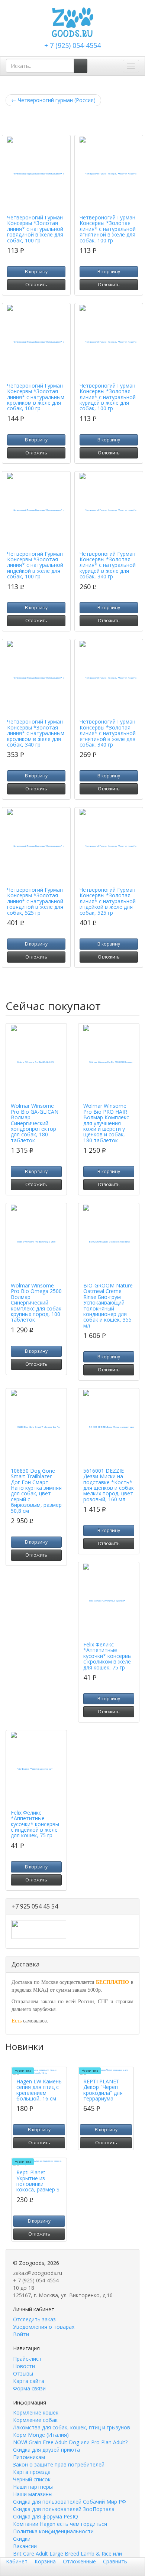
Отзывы (23, 2373)
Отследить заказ (34, 2319)
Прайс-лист (27, 2359)
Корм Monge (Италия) (41, 2435)
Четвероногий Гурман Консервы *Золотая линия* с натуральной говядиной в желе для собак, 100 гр (35, 229)
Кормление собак (35, 2420)
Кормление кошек (36, 2412)
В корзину (36, 272)
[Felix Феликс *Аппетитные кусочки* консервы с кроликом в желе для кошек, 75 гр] (109, 1601)
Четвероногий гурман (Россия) (53, 100)
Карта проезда (32, 2472)
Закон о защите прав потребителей (59, 2464)
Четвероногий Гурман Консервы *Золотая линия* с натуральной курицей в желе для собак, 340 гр (108, 565)
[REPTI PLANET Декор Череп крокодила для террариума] (106, 2072)
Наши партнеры (33, 2487)
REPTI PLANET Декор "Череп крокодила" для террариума (103, 2090)
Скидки (22, 2539)
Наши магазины (33, 2494)
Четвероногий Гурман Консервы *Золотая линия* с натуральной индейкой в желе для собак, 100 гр (35, 565)
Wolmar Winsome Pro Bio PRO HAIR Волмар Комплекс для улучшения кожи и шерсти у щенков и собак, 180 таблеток (106, 1123)
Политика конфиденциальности (53, 2531)
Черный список (32, 2479)
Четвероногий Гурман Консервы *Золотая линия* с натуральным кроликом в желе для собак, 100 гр (36, 397)
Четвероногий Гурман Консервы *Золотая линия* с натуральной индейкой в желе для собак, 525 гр (108, 901)
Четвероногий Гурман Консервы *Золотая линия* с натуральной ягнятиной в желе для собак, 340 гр (108, 733)
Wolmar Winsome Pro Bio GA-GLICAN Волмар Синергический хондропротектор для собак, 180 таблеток (35, 1123)
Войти (21, 2334)
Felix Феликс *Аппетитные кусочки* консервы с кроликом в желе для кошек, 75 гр (107, 1656)
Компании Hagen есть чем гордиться (60, 2524)
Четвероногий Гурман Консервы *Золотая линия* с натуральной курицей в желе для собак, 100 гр (108, 397)
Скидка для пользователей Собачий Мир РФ (70, 2502)
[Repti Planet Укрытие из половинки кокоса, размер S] (39, 2163)
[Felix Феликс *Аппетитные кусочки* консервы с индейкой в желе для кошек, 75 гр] (36, 1769)
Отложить (36, 285)
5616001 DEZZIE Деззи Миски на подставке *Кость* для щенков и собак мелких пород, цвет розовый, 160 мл (109, 1485)
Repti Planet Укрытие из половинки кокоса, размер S (38, 2181)
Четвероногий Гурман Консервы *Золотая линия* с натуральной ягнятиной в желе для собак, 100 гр (108, 229)
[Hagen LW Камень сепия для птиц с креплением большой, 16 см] (39, 2072)
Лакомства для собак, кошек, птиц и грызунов (72, 2427)
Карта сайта (29, 2381)
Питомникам (29, 2457)
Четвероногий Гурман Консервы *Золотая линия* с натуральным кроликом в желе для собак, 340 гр (36, 733)
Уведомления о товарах (44, 2327)
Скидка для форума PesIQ (46, 2516)
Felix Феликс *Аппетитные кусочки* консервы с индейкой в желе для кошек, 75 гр (35, 1824)
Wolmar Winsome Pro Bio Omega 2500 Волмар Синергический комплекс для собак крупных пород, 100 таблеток (36, 1302)
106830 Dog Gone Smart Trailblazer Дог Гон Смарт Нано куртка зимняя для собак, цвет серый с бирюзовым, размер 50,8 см (36, 1491)
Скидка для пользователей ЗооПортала (64, 2509)
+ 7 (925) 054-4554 (72, 45)
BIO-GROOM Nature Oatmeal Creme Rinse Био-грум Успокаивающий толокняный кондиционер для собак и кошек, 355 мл (108, 1305)
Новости (24, 2366)
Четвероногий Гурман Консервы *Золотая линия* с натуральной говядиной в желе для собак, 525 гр (35, 901)
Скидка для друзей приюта (46, 2450)
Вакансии (25, 2546)
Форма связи (29, 2388)
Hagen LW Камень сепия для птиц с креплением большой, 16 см (39, 2090)
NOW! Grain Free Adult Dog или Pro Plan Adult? (70, 2442)
